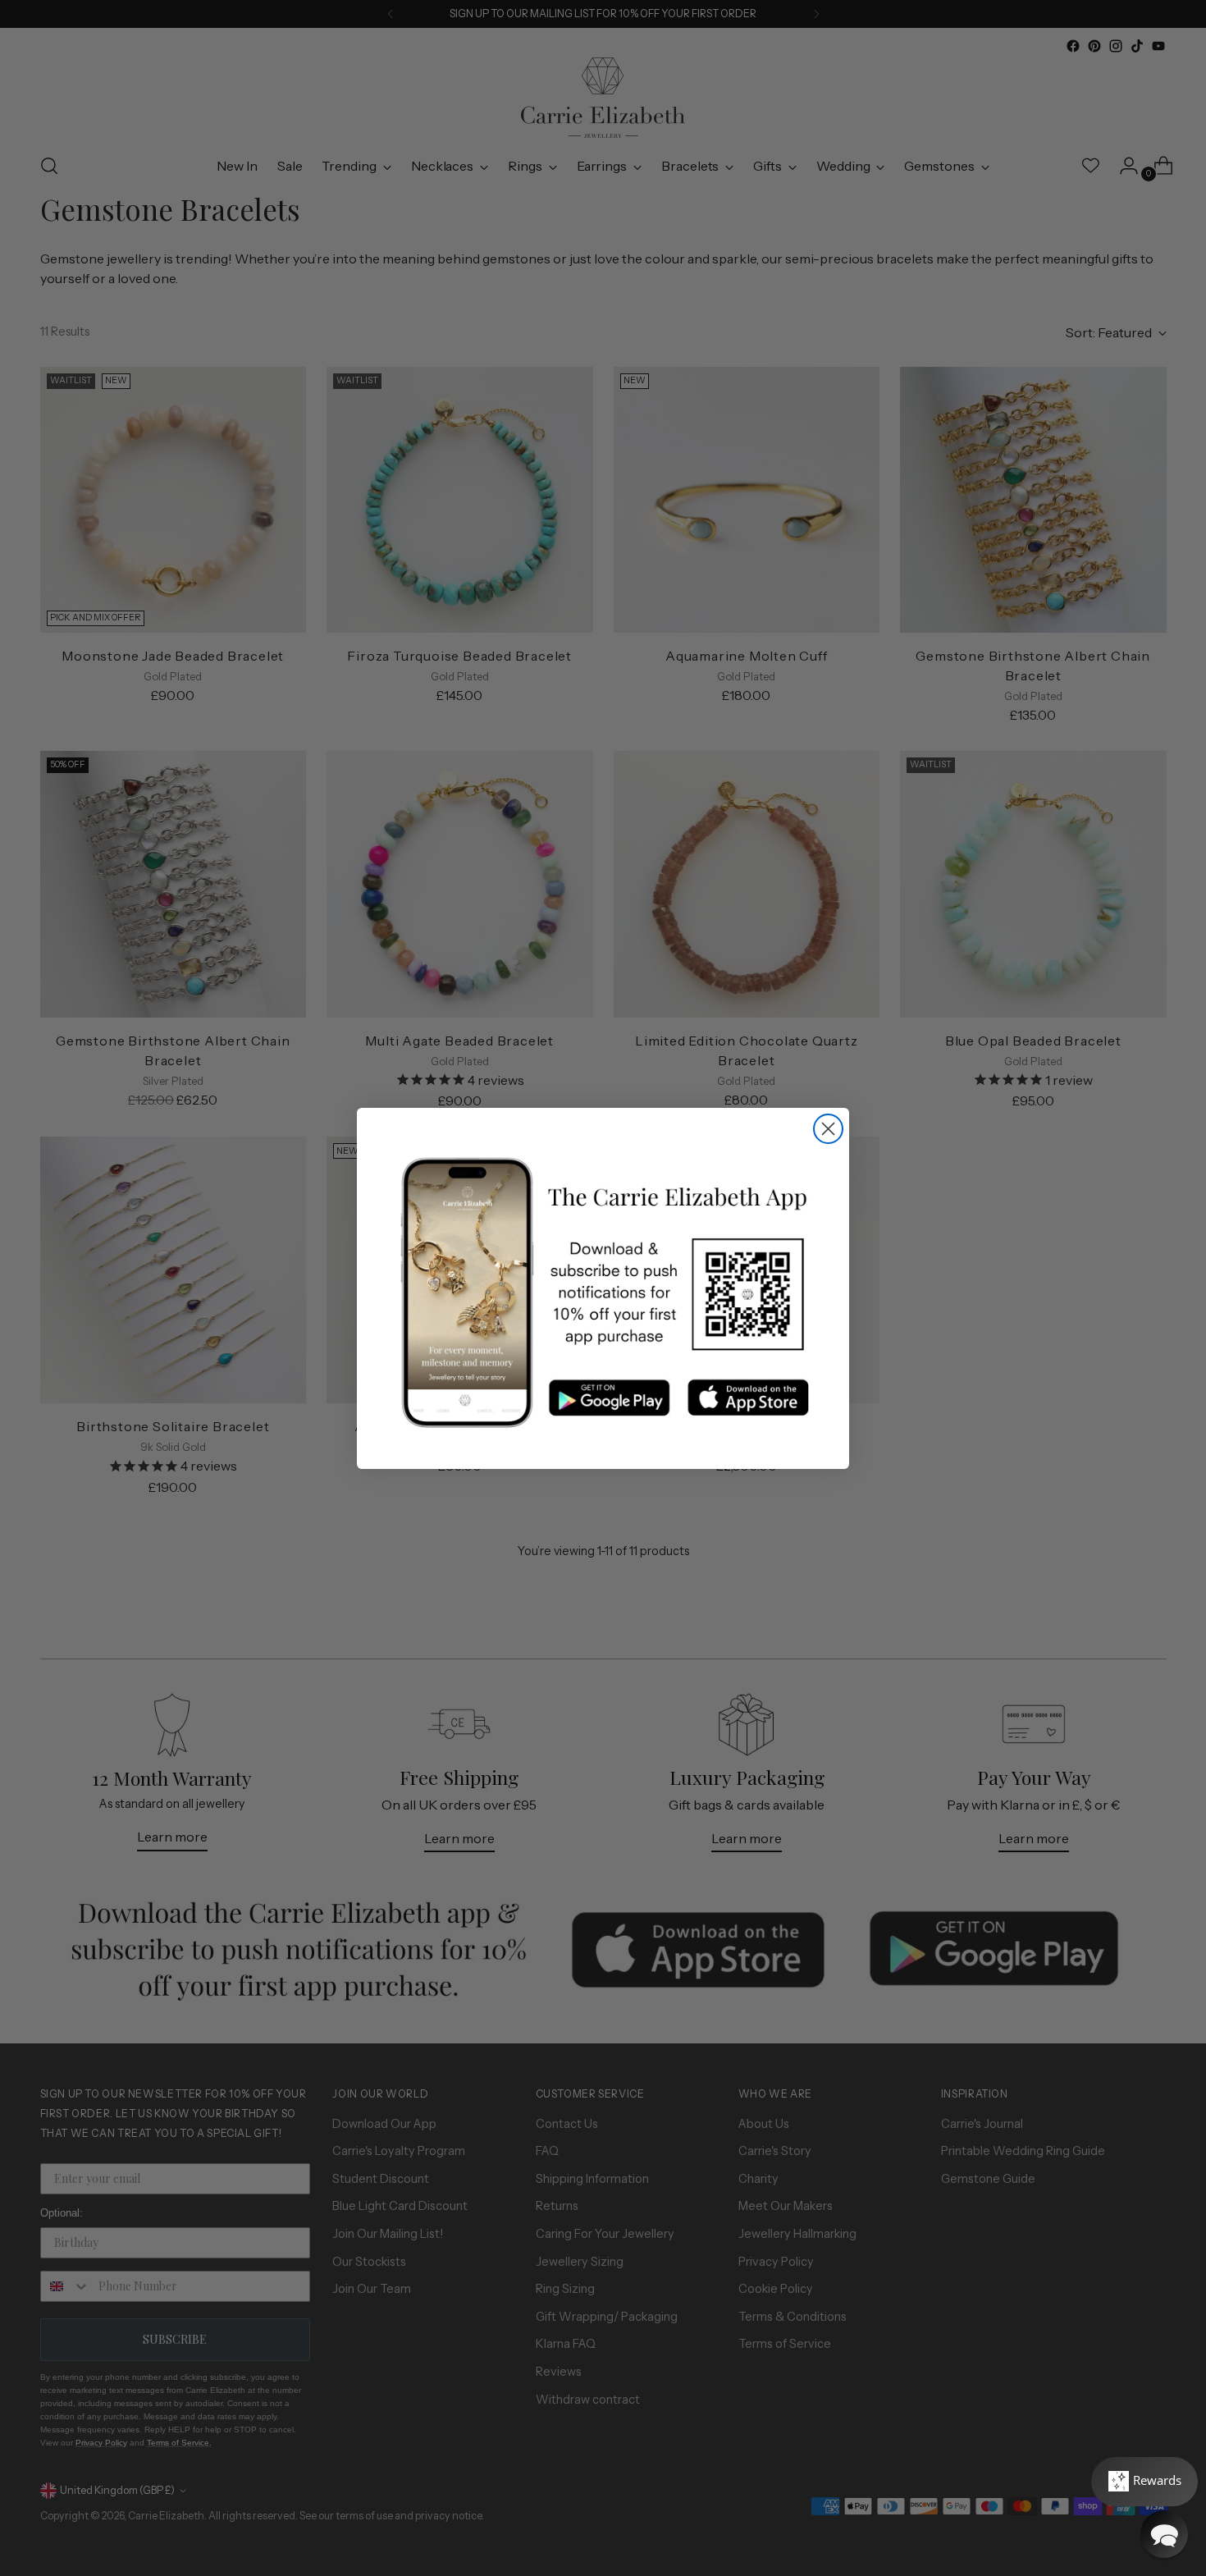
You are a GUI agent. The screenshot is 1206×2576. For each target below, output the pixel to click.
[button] (1164, 2534)
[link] (603, 1294)
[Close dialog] (828, 1129)
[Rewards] (1144, 2482)
